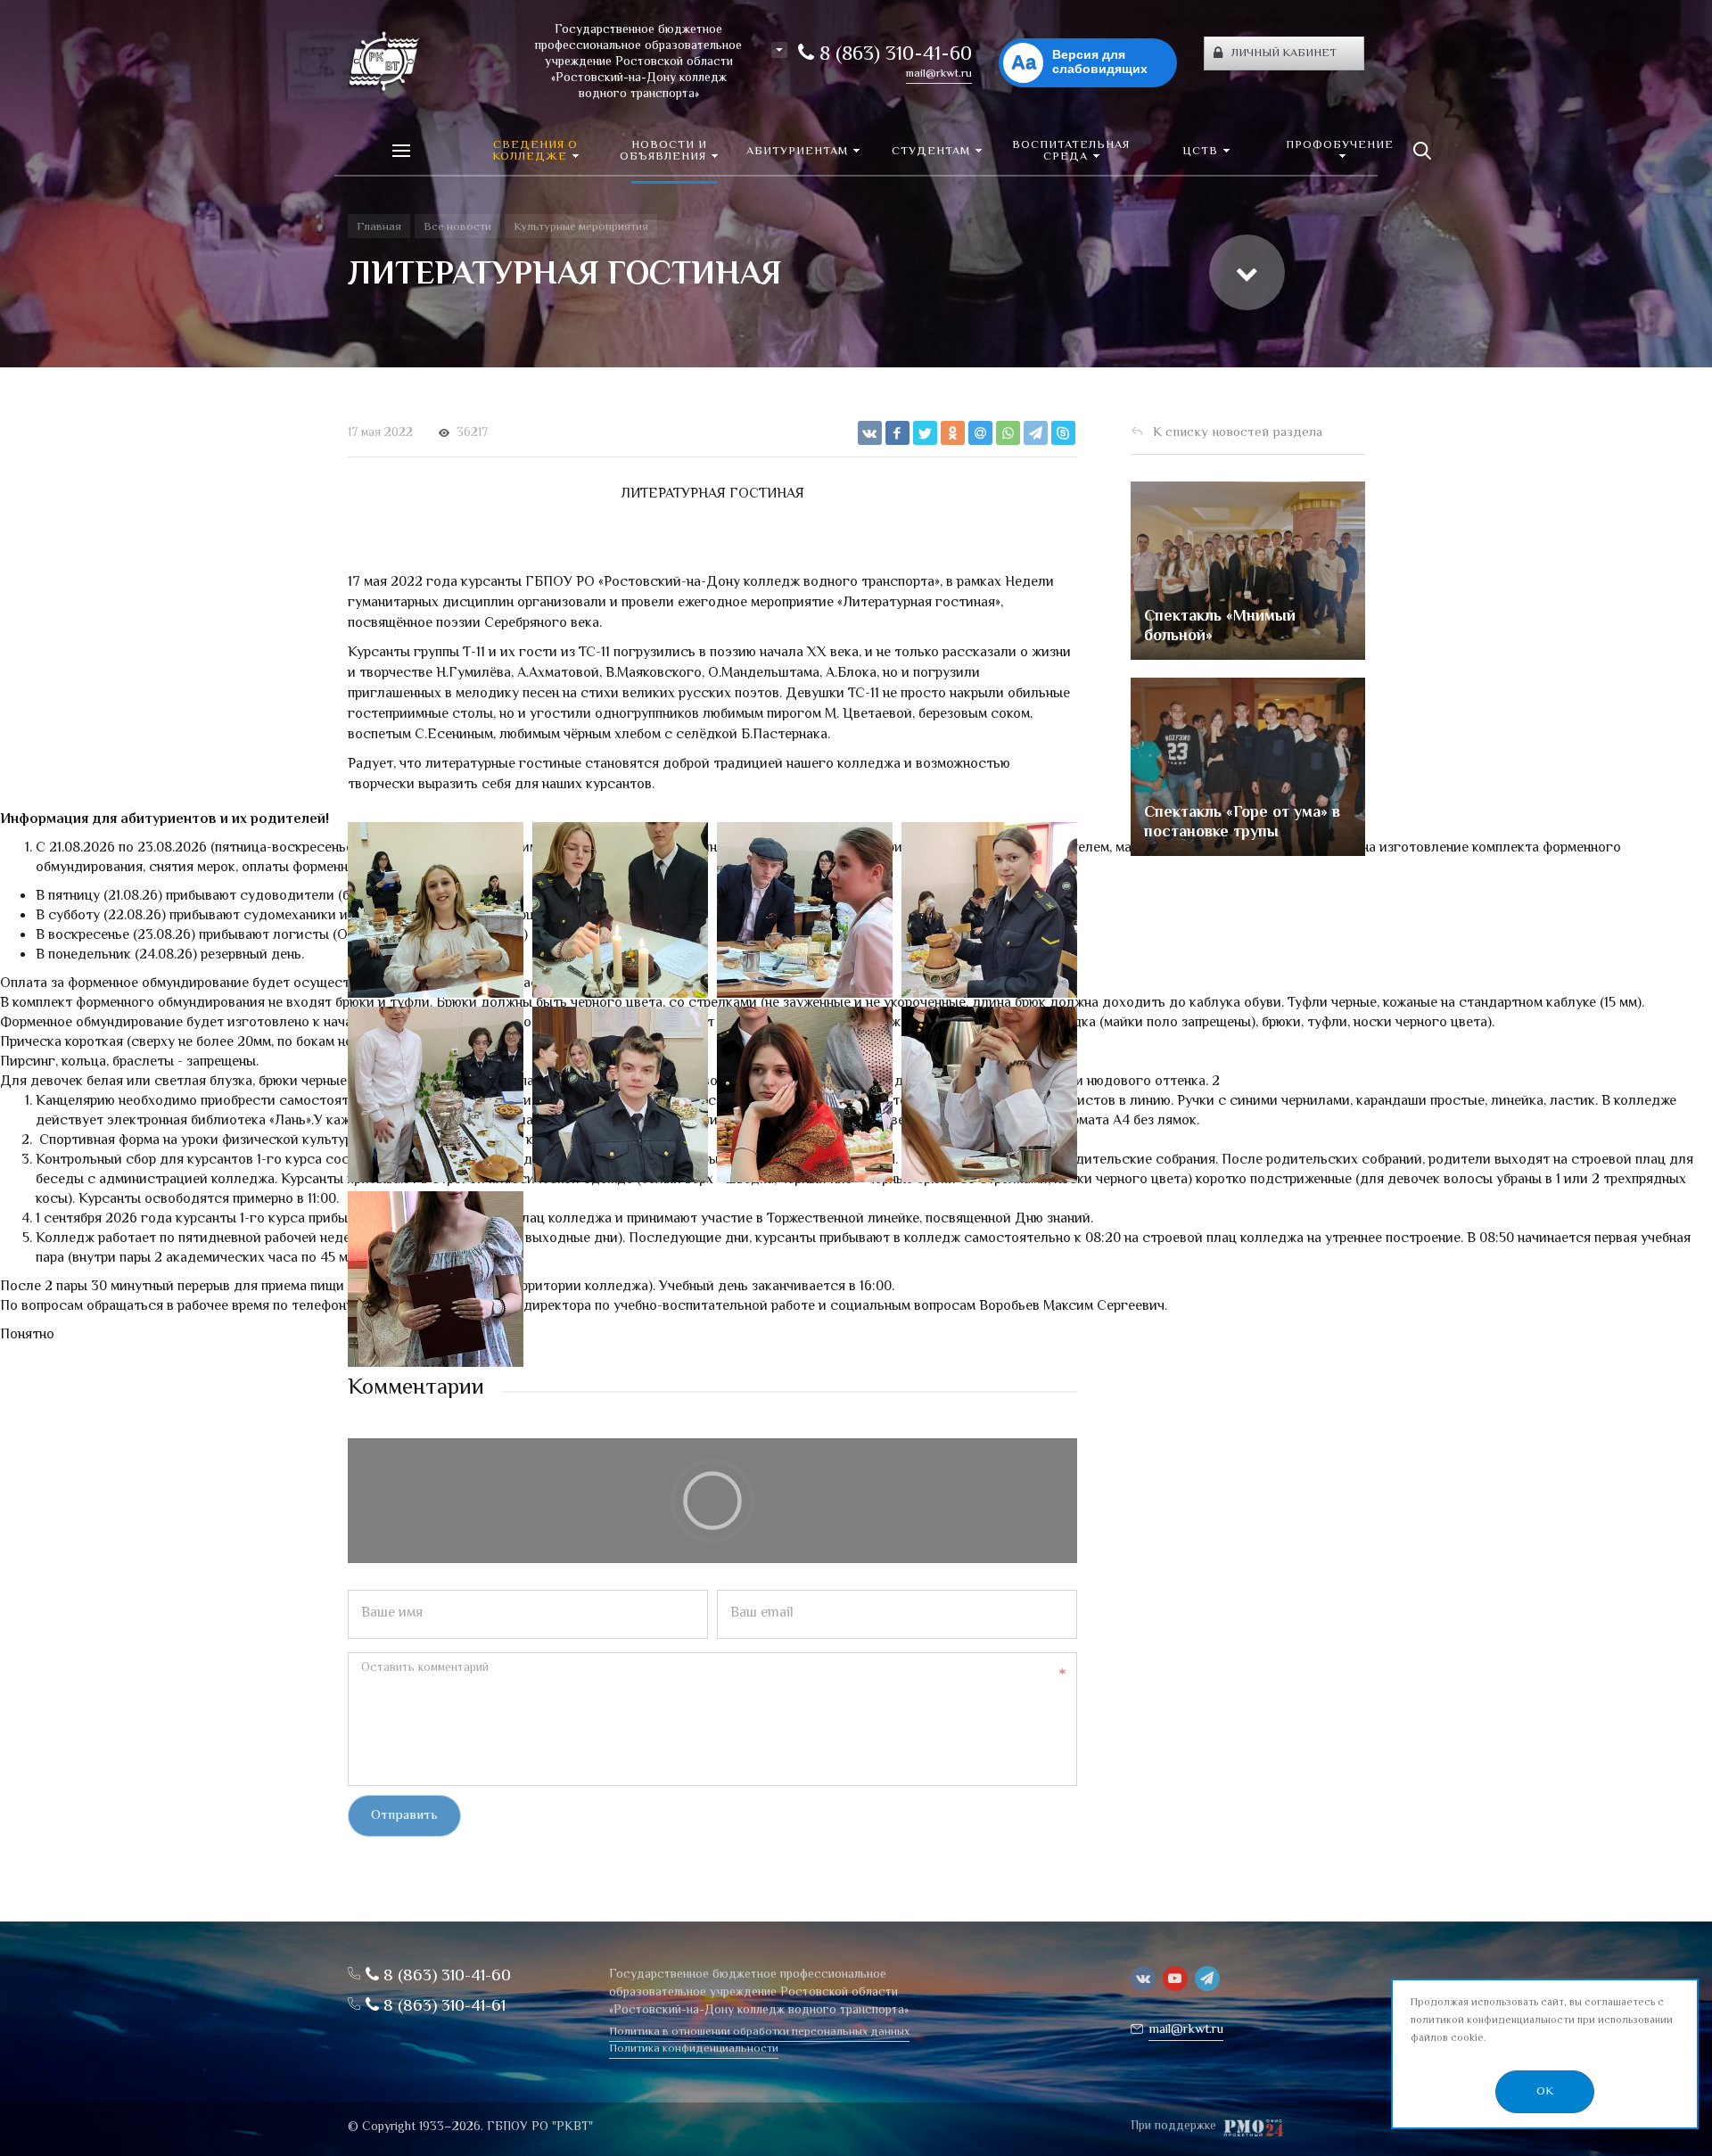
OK (1545, 2092)
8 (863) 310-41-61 (442, 2007)
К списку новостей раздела (1238, 433)
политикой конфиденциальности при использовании (1542, 2021)
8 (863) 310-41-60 (893, 55)
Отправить (404, 1816)
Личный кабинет (1284, 53)
